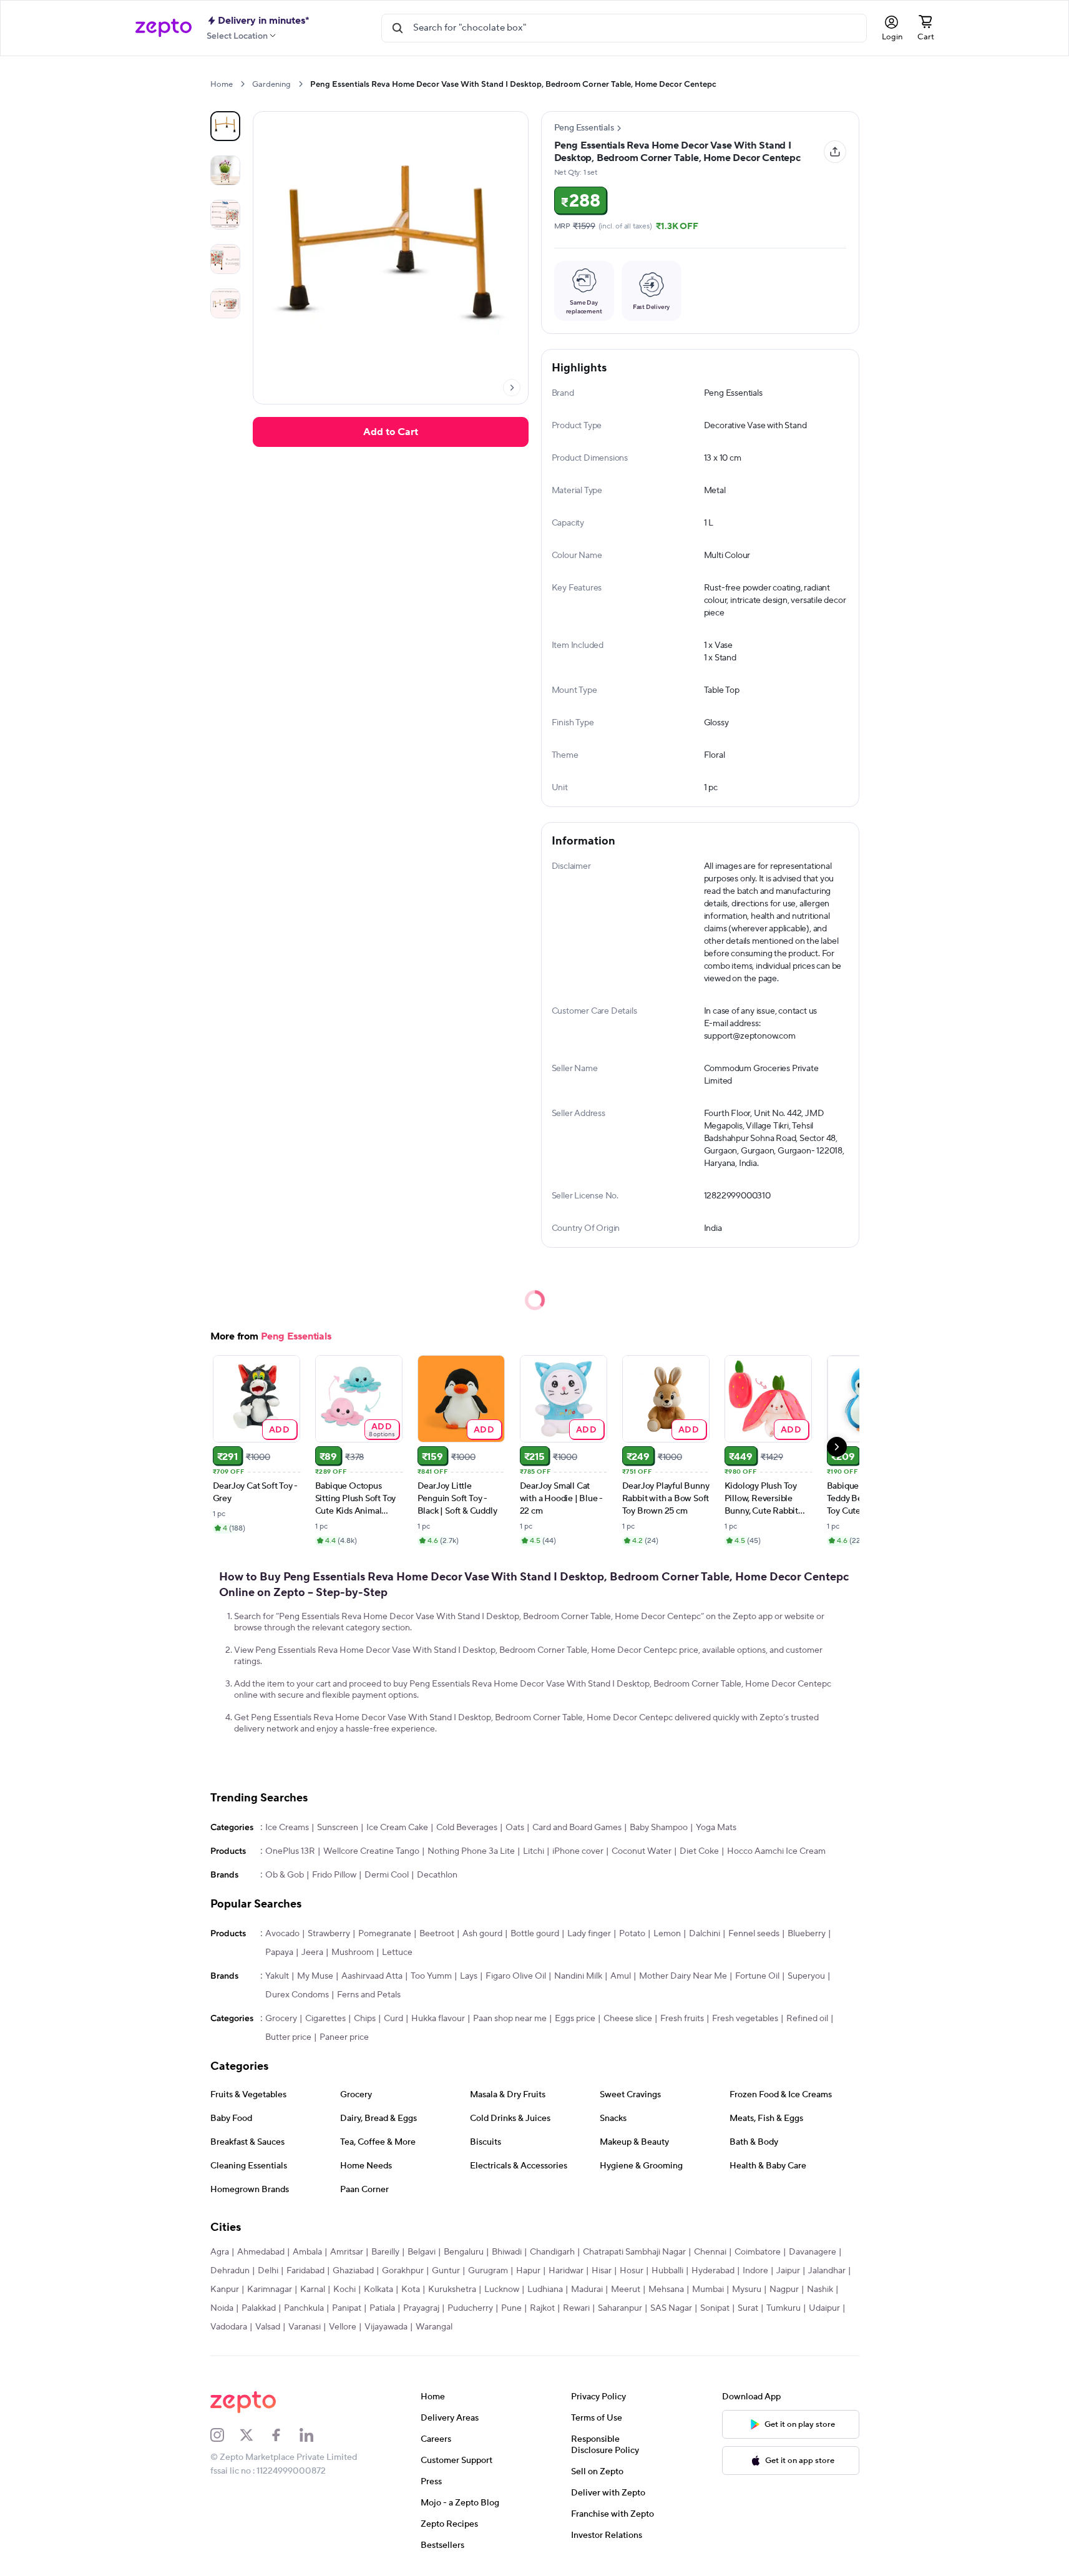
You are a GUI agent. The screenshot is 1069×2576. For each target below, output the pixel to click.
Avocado (282, 1934)
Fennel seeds (754, 1934)
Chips (365, 2019)
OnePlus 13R (290, 1851)
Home (222, 84)
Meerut (626, 2290)
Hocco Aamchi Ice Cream (776, 1851)
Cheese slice (628, 2019)
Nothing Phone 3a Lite (471, 1851)
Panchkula (304, 2308)
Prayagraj (421, 2308)
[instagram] (225, 2435)
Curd (393, 2019)
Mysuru (747, 2290)
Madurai (587, 2290)
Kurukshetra (452, 2290)
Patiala (382, 2308)
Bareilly (385, 2252)
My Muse (315, 1976)
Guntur (446, 2271)
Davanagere (813, 2252)
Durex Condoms (297, 1995)
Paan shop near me (510, 2019)
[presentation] (242, 84)
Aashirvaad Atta (372, 1976)
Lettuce (397, 1952)
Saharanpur (620, 2308)
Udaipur (824, 2308)
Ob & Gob (285, 1875)
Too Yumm (431, 1976)
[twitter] (255, 2435)
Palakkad (259, 2308)
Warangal (434, 2327)
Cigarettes (325, 2019)
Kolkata (378, 2290)
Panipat (347, 2308)
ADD (279, 1429)
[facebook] (285, 2435)
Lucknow (502, 2290)
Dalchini (705, 1934)
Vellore (343, 2327)
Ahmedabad (261, 2252)
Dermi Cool (387, 1875)
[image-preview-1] (225, 170)
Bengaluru (464, 2252)
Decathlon (437, 1875)
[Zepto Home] (164, 28)
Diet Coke (699, 1851)
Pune (511, 2308)
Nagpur (784, 2290)
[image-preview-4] (225, 303)
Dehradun (230, 2271)
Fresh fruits (682, 2019)
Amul (621, 1976)
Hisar (602, 2271)
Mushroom (353, 1952)
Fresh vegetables (745, 2019)
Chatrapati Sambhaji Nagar (634, 2252)
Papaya (279, 1952)
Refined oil (807, 2019)
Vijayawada (386, 2327)
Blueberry (807, 1934)
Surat (748, 2308)
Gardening (271, 84)
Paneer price (344, 2037)
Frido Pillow (334, 1875)
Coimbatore (758, 2252)
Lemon (667, 1934)
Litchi (534, 1851)
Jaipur (788, 2271)
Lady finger (589, 1934)
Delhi (268, 2271)
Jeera (312, 1952)
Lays (469, 1976)
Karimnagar (270, 2290)
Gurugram (488, 2271)
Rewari (576, 2308)
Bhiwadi (507, 2252)
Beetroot (437, 1934)
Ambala (307, 2252)
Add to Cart (391, 432)
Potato (632, 1934)
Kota (411, 2290)
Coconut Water (642, 1851)
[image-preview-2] (225, 215)
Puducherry (470, 2308)
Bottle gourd (535, 1934)
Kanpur (225, 2290)
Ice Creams (287, 1828)
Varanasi (305, 2327)
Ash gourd (482, 1934)
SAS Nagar (671, 2308)
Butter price (288, 2037)
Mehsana (666, 2290)
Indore (755, 2271)
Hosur (632, 2271)
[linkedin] (315, 2435)
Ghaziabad (353, 2271)
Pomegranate (385, 1934)
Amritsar (347, 2252)
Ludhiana (545, 2290)
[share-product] (835, 152)
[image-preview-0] (225, 126)
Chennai (710, 2252)
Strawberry (329, 1934)
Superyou (806, 1976)
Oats (515, 1828)
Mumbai (708, 2290)
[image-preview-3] (225, 259)
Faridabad (305, 2271)
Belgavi (422, 2252)
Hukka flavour (438, 2019)
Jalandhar (827, 2271)
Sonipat (715, 2308)
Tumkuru (783, 2308)
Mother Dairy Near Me (683, 1976)
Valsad (268, 2327)
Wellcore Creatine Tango (371, 1851)
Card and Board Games (577, 1828)
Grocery (281, 2019)
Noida (222, 2308)
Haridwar (566, 2271)
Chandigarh (552, 2252)
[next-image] (512, 388)
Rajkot (542, 2308)
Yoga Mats (716, 1828)
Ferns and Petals (369, 1995)
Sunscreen (338, 1828)
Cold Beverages (467, 1828)
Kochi (344, 2290)
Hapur (528, 2271)
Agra (220, 2252)
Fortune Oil (757, 1976)
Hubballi (667, 2271)
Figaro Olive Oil (516, 1976)
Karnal (313, 2290)
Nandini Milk (578, 1976)
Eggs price (575, 2019)
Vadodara (229, 2327)
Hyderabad (713, 2271)
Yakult (277, 1976)
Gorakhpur (403, 2271)
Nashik (820, 2290)
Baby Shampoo (659, 1828)
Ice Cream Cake (397, 1828)
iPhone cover (578, 1851)
